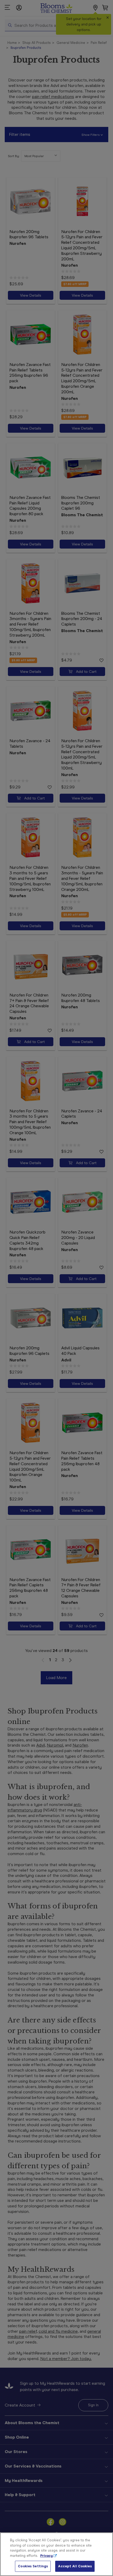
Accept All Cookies (75, 2566)
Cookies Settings (33, 2566)
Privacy (47, 2556)
